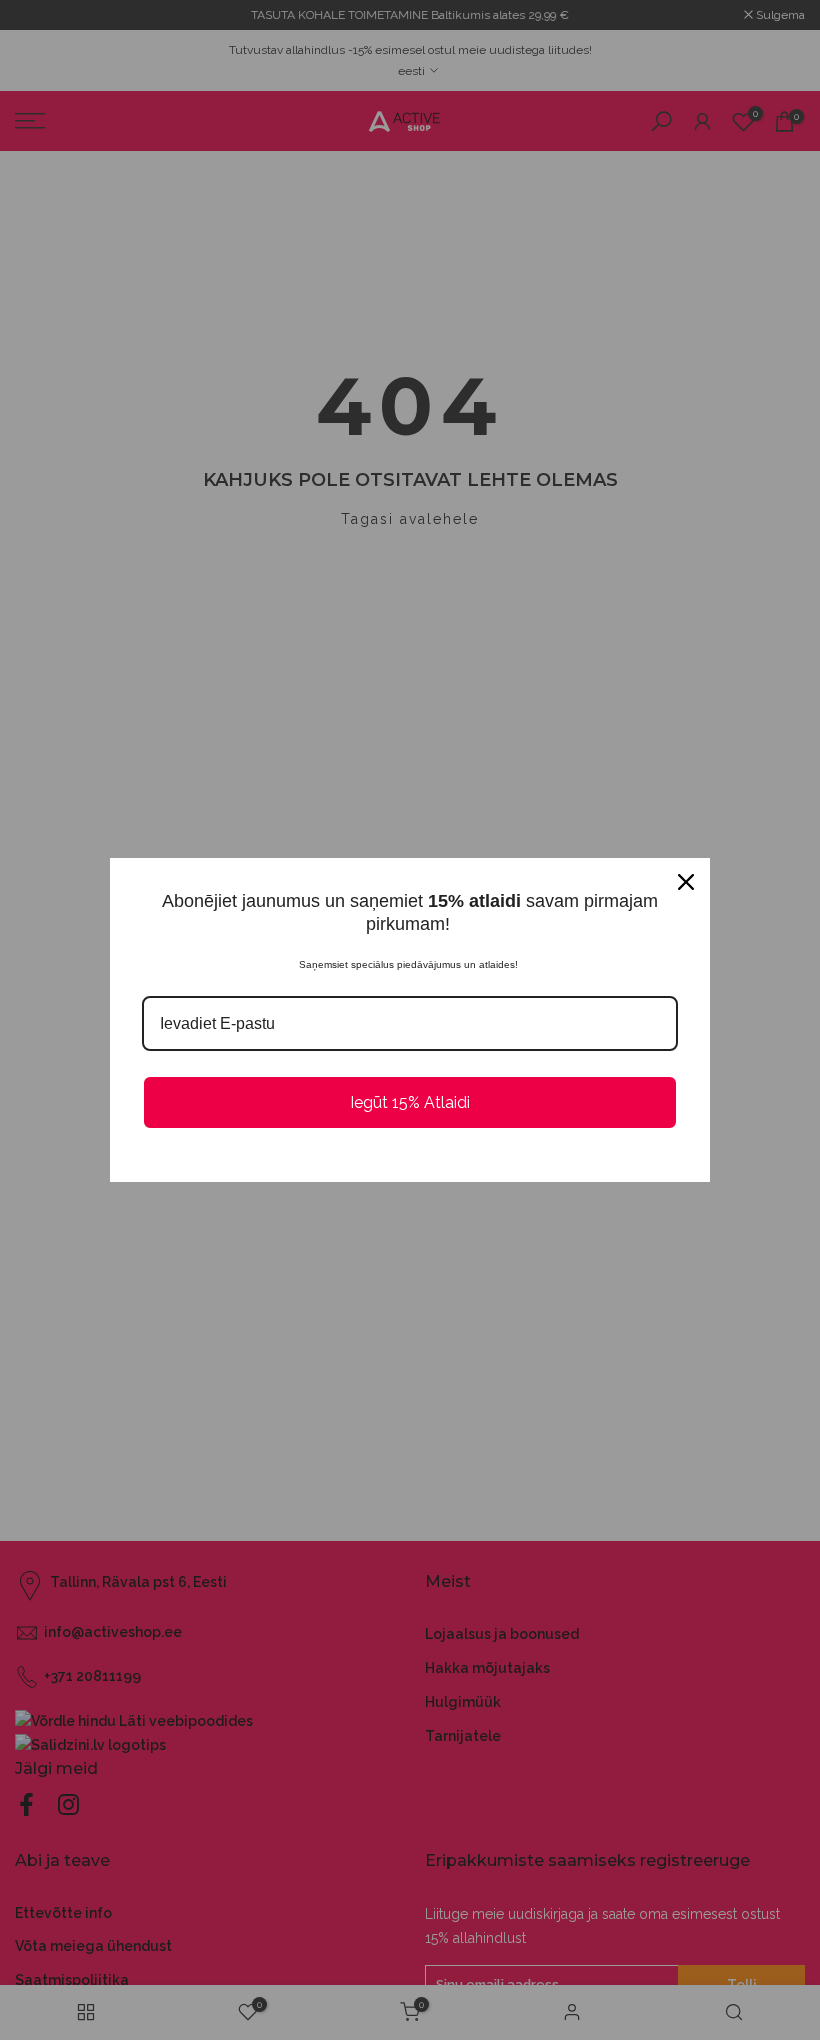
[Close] (686, 882)
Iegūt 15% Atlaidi (410, 1102)
